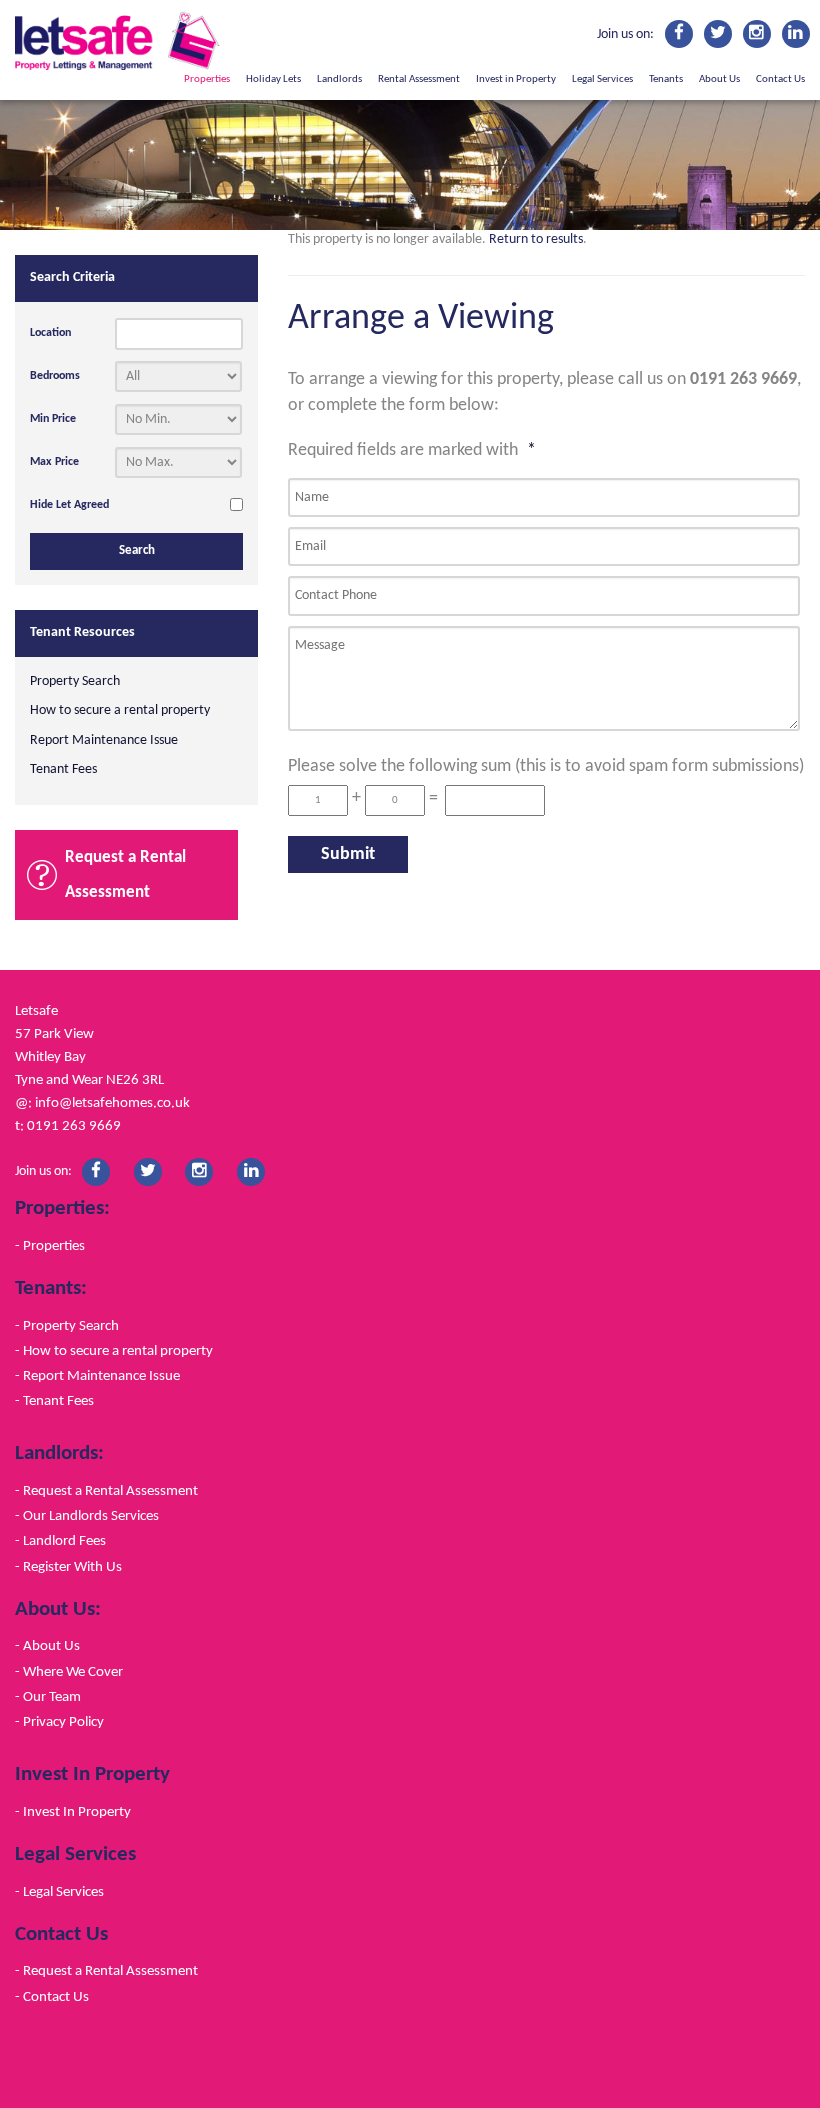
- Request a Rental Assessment (106, 1491)
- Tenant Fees (54, 1401)
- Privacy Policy (59, 1722)
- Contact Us (52, 1997)
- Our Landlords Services (87, 1516)
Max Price (54, 462)
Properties (207, 79)
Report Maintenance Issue (104, 740)
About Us (719, 79)
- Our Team (48, 1697)
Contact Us (780, 79)
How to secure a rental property (120, 710)
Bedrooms (55, 376)
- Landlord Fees (60, 1541)
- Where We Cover (69, 1672)
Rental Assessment (419, 79)
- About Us (47, 1646)
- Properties (50, 1246)
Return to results (536, 239)
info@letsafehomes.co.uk (112, 1103)
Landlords (339, 79)
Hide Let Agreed (69, 505)
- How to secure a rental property (114, 1351)
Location (50, 333)
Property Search (75, 681)
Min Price (53, 419)
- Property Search (67, 1326)
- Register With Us (68, 1567)
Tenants (666, 79)
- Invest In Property (73, 1812)
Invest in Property (516, 79)
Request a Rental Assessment (125, 875)
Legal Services (602, 79)
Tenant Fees (63, 769)
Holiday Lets (273, 79)
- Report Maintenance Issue (97, 1376)
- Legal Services (59, 1892)
